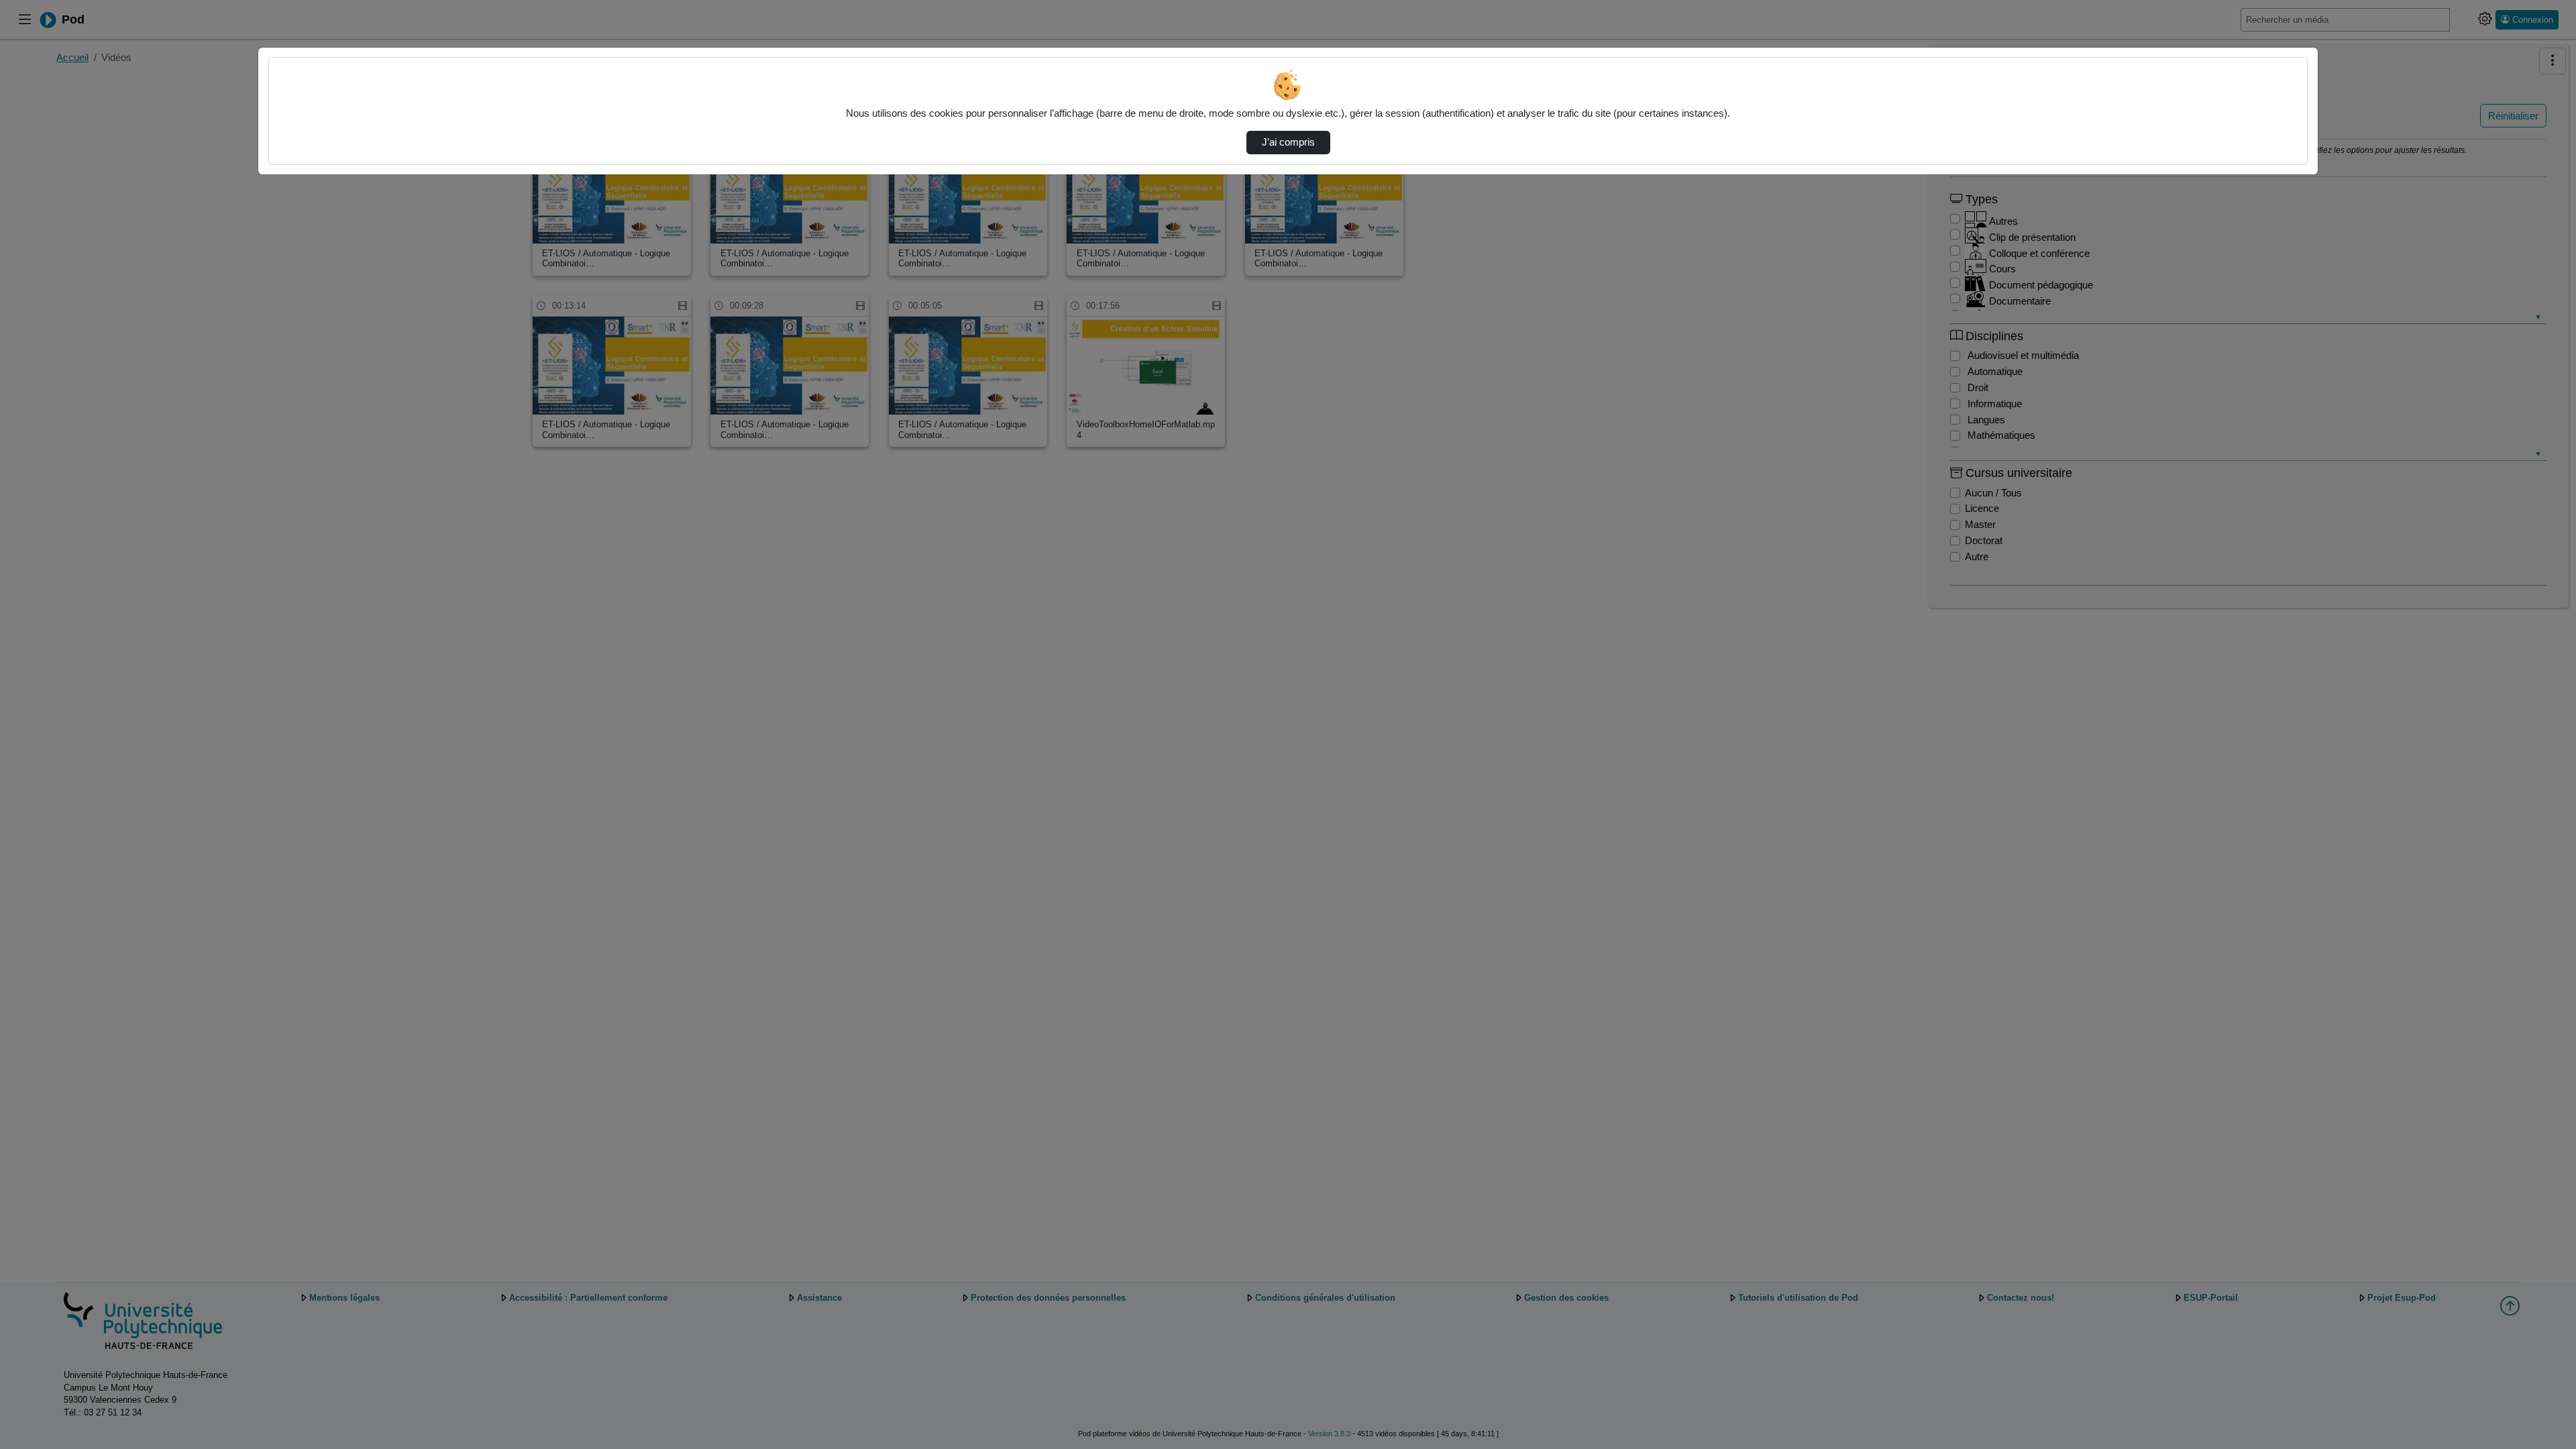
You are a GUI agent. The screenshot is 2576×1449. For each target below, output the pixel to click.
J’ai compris (1288, 142)
